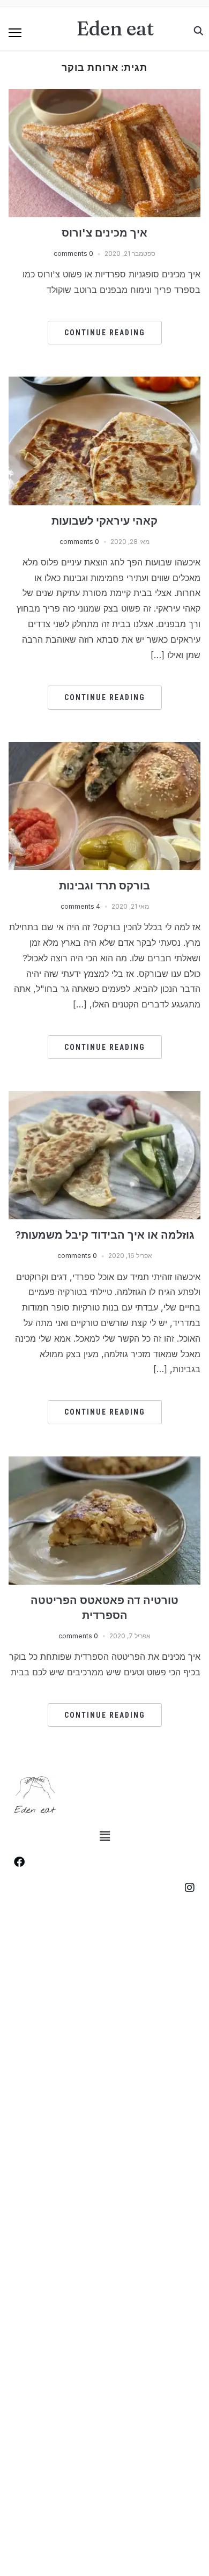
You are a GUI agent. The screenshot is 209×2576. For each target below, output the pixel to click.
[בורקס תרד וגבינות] (105, 748)
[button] (15, 33)
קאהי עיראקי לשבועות (104, 521)
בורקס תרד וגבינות (104, 886)
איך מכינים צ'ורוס (104, 233)
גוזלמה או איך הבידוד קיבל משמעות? (105, 1235)
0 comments (73, 253)
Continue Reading (105, 333)
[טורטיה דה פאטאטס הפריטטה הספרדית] (105, 1463)
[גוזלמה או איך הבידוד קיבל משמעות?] (105, 1098)
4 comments (80, 906)
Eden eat (115, 28)
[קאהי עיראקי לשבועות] (105, 383)
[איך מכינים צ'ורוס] (105, 95)
